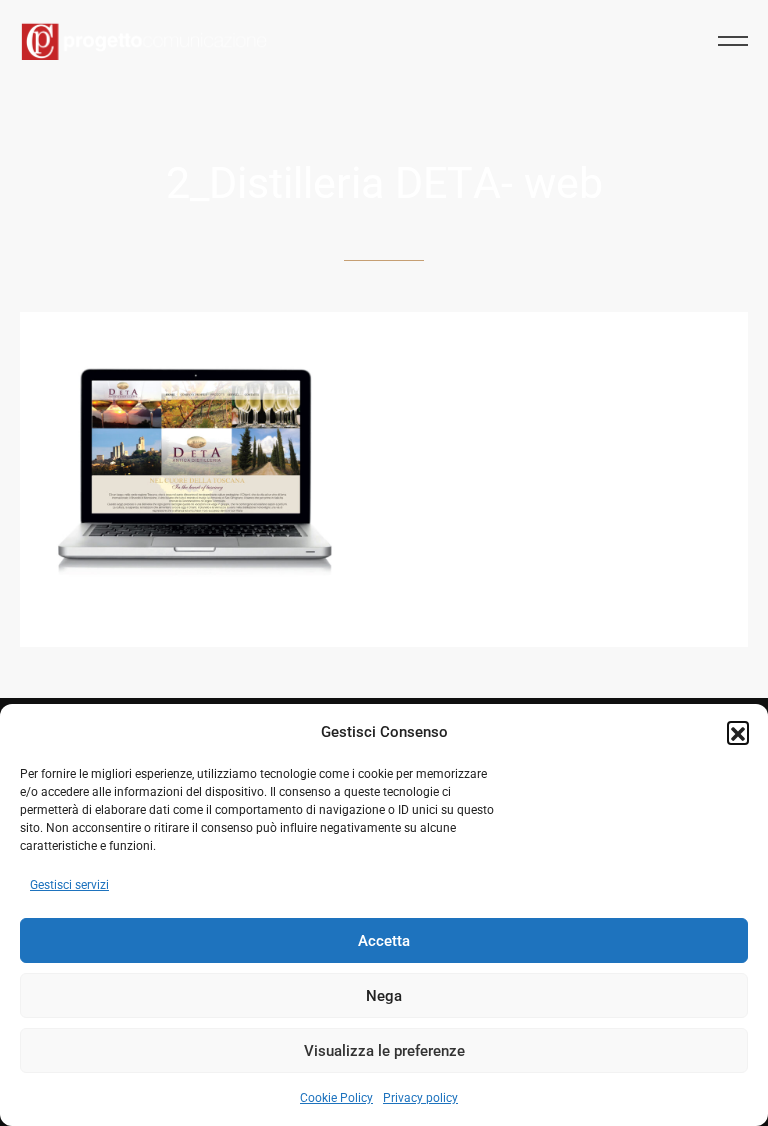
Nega (384, 996)
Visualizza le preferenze (384, 1051)
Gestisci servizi (69, 885)
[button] (738, 732)
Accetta (384, 941)
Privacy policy (420, 1098)
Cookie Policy (336, 1098)
